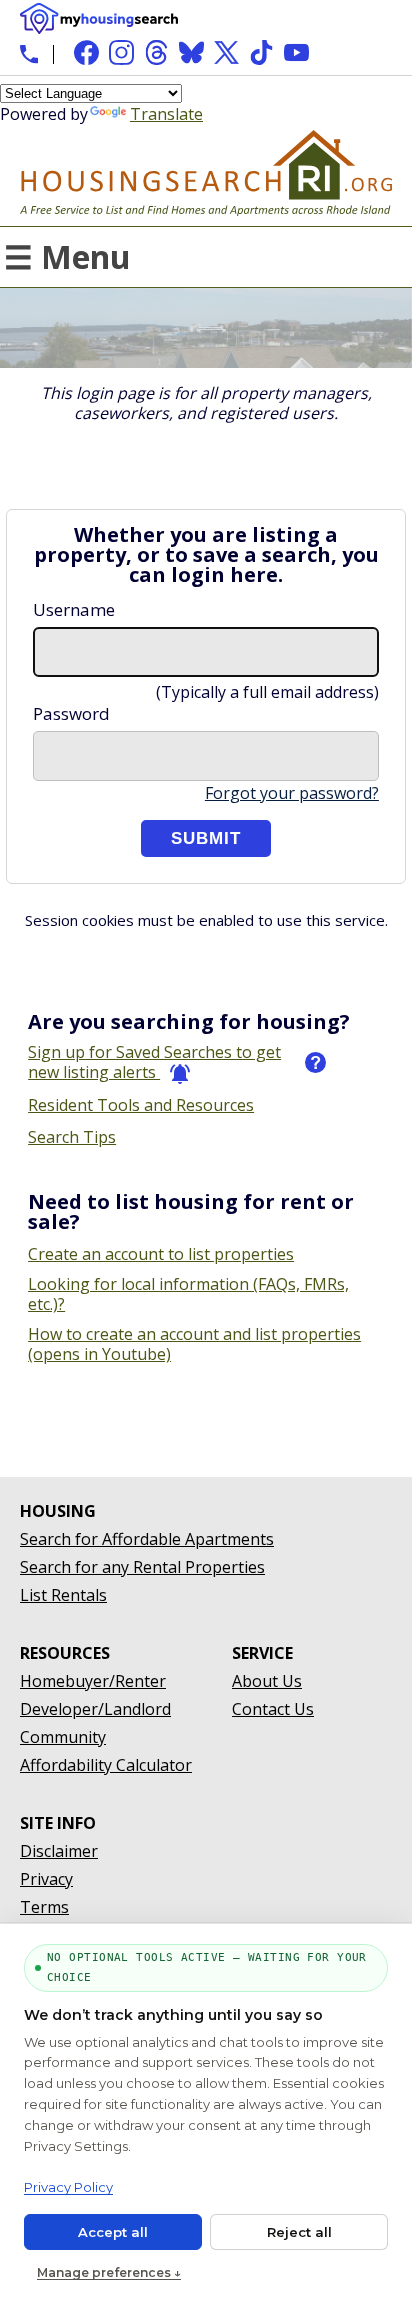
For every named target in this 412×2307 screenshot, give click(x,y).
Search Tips (72, 1137)
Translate (166, 114)
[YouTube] (296, 52)
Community (63, 1737)
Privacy (46, 1879)
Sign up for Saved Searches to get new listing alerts (154, 1062)
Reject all (299, 2232)
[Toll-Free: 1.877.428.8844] (29, 54)
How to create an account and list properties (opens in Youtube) (194, 1344)
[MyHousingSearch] (99, 18)
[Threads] (156, 52)
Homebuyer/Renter (93, 1681)
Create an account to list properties (161, 1254)
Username (74, 609)
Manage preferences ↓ (109, 2272)
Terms (44, 1907)
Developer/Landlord (95, 1709)
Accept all (113, 2232)
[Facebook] (86, 52)
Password (71, 713)
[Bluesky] (191, 52)
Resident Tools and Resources (141, 1105)
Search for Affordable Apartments (147, 1539)
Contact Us (273, 1709)
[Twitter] (226, 52)
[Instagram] (121, 52)
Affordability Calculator (106, 1765)
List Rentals (63, 1595)
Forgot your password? (292, 793)
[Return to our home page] (206, 206)
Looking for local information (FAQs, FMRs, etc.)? (188, 1294)
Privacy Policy (68, 2187)
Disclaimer (59, 1851)
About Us (267, 1681)
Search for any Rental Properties (142, 1567)
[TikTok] (261, 52)
